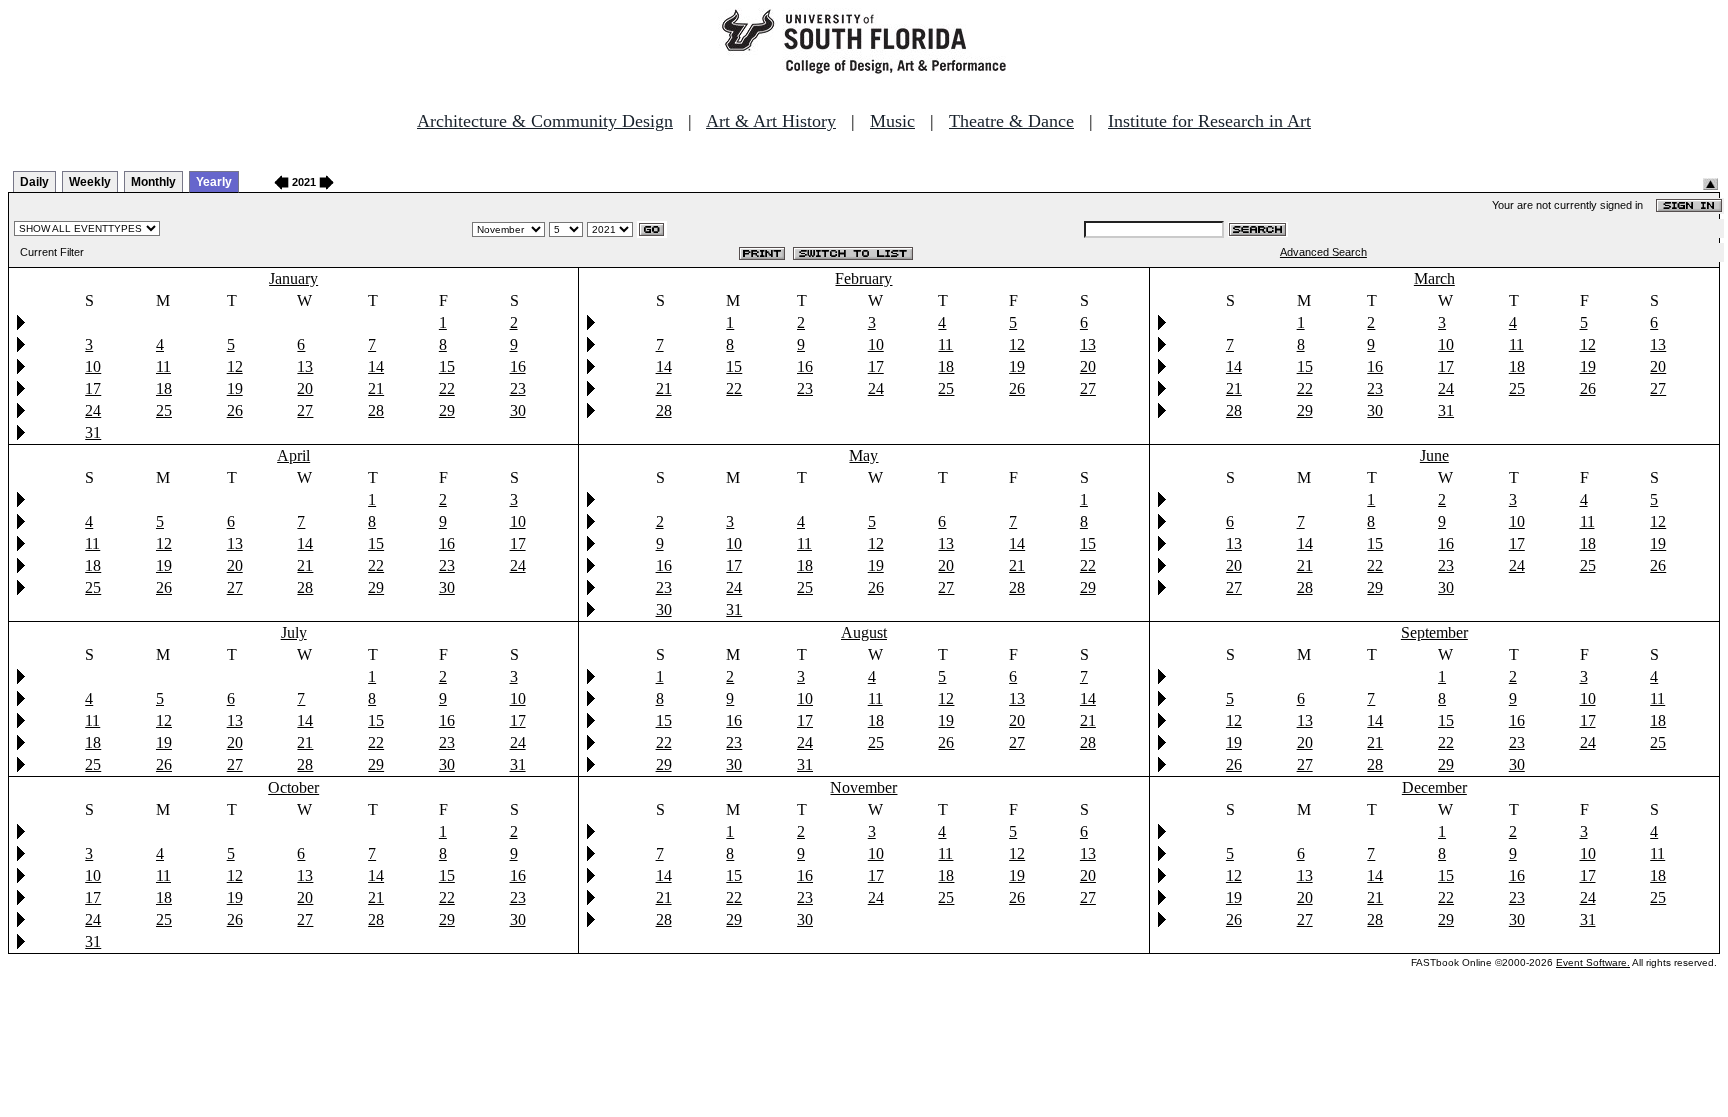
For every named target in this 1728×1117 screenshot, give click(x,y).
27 (305, 410)
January (293, 278)
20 (305, 388)
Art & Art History (771, 121)
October (293, 787)
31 (93, 432)
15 (447, 366)
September (1434, 632)
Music (892, 121)
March (1434, 278)
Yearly (214, 182)
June (1434, 455)
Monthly (153, 182)
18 (164, 388)
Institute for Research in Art (1209, 121)
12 (235, 366)
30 (518, 410)
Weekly (90, 182)
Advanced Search (1323, 252)
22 (447, 388)
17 (93, 388)
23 (518, 388)
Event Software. (1593, 962)
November (863, 787)
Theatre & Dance (1011, 121)
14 (376, 366)
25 (164, 410)
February (863, 278)
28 (376, 410)
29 (447, 410)
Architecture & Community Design (545, 121)
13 (305, 366)
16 (518, 366)
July (294, 632)
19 (235, 388)
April (293, 455)
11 (163, 366)
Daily (34, 182)
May (863, 455)
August (864, 632)
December (1434, 787)
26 (235, 410)
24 (93, 410)
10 (93, 366)
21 (376, 388)
